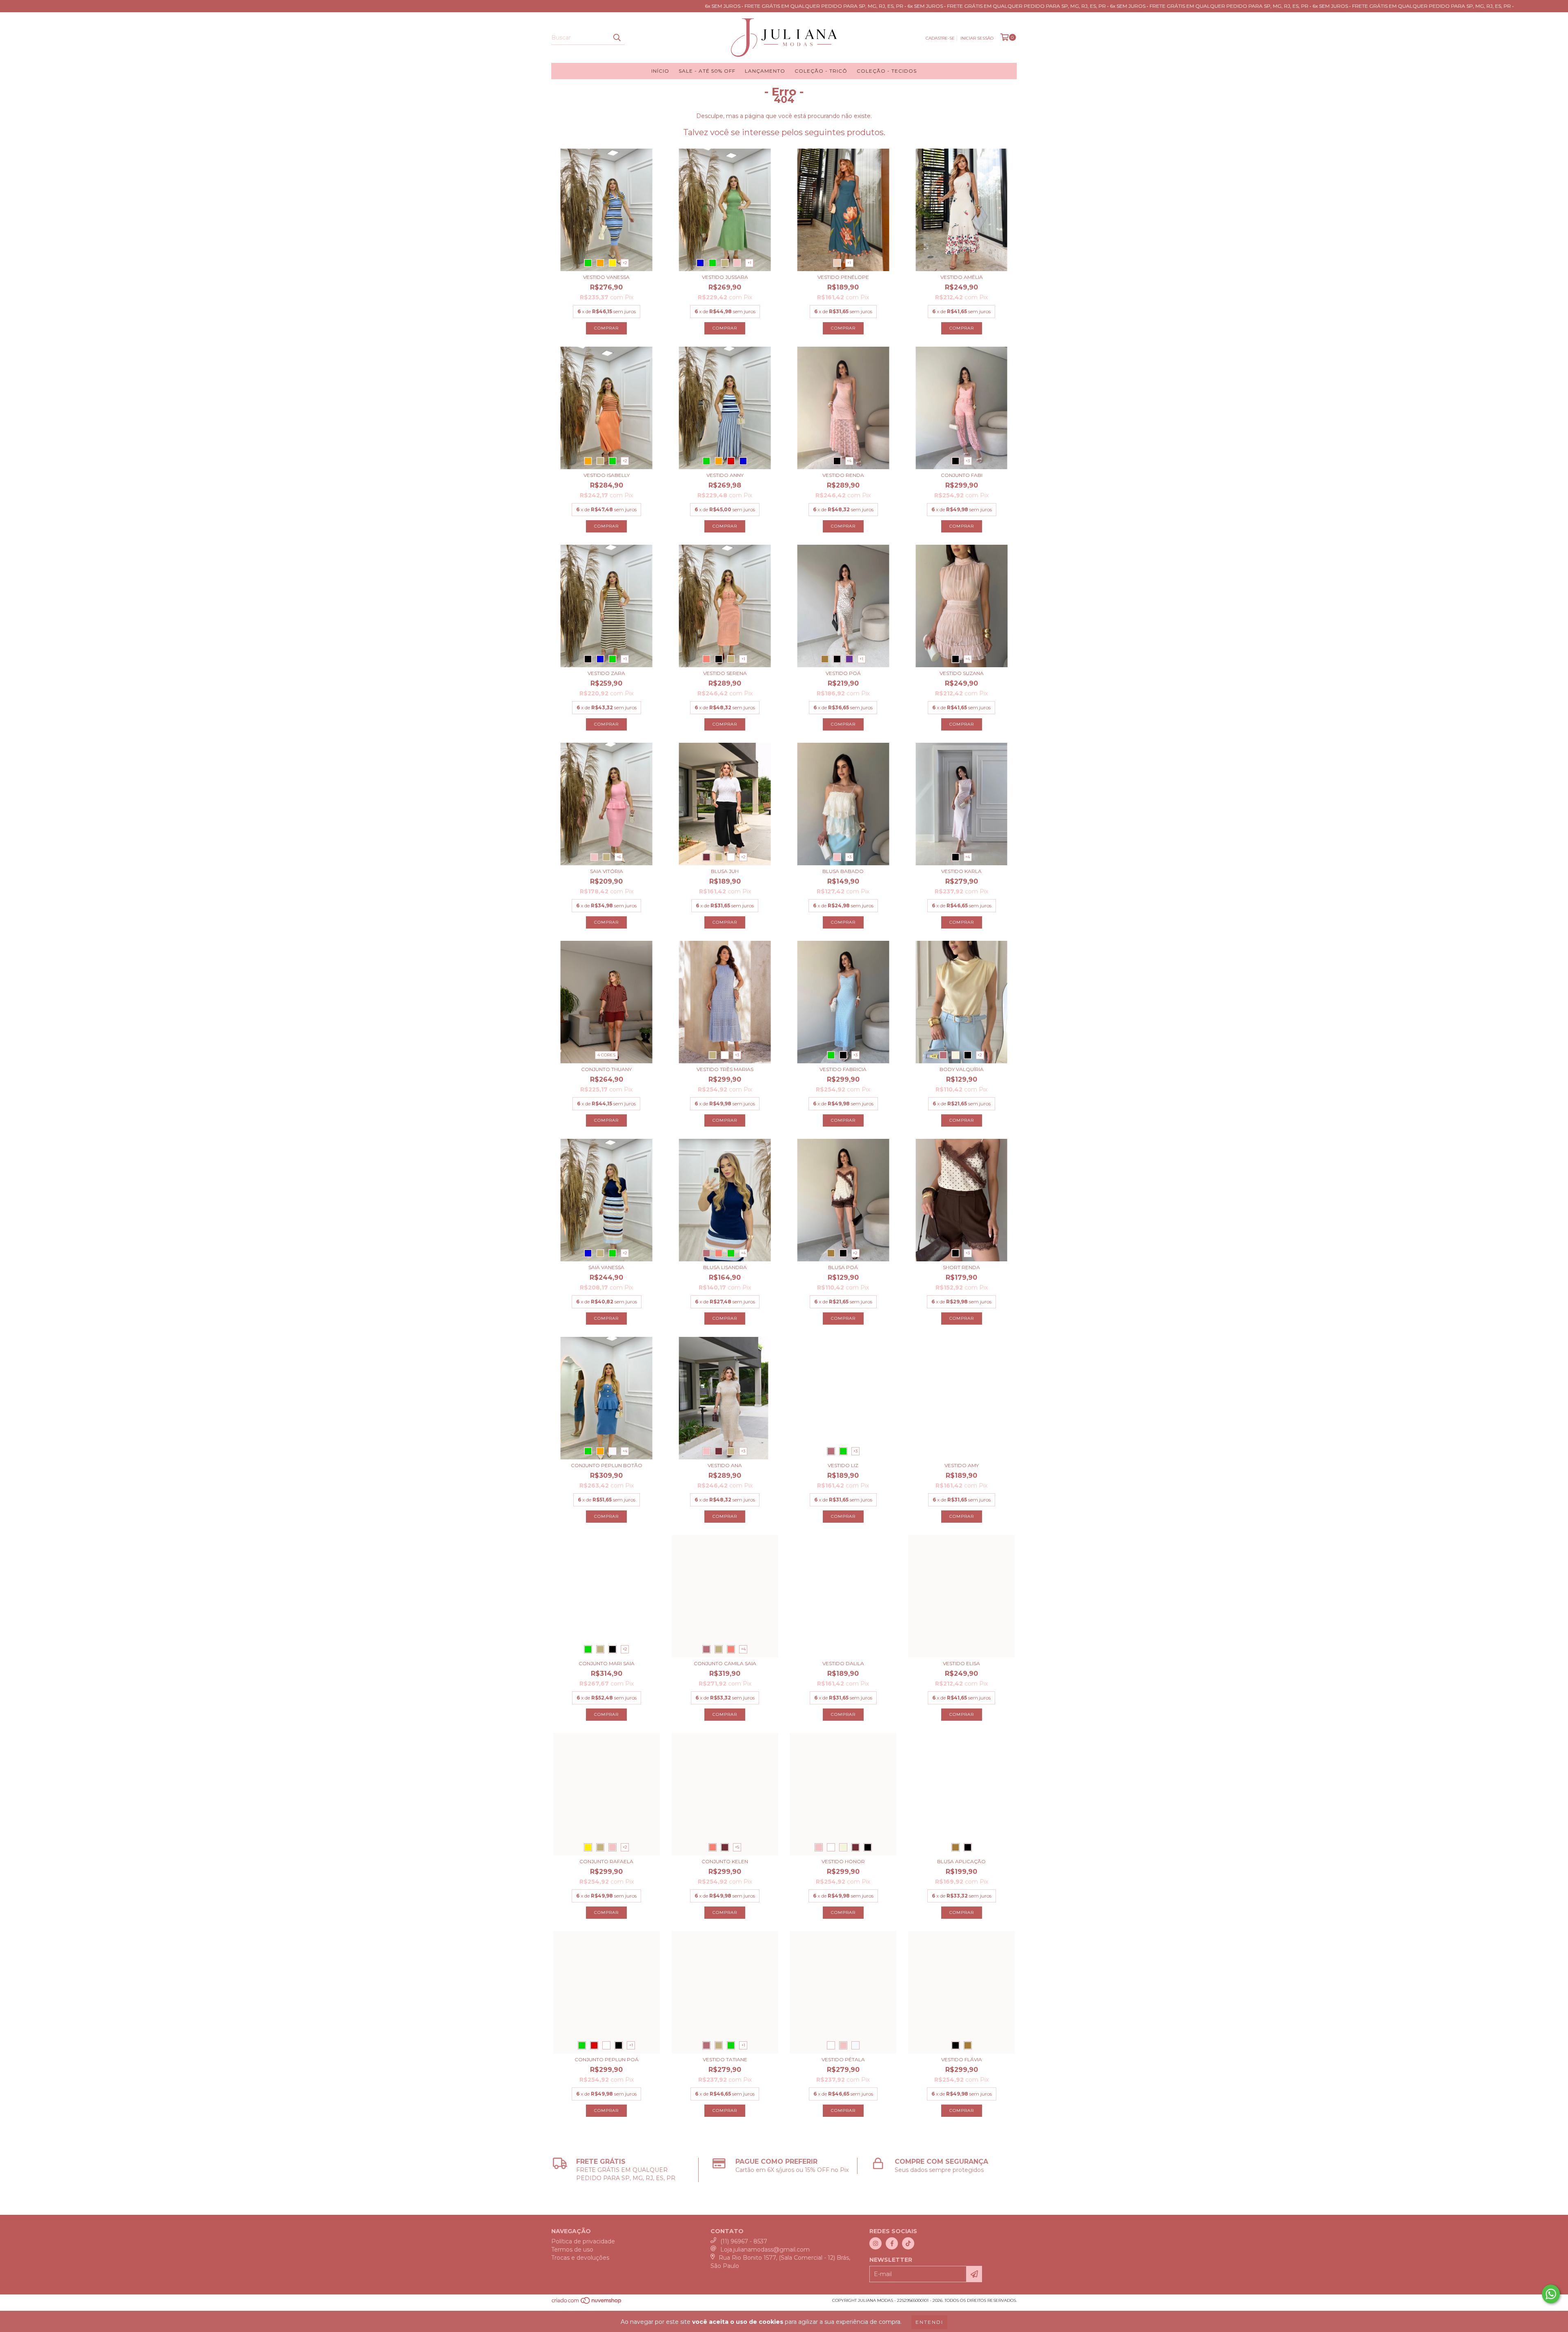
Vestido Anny (725, 475)
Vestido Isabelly (607, 475)
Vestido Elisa (961, 1663)
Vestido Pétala (843, 2059)
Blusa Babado (843, 871)
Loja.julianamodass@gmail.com (765, 2250)
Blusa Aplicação (961, 1861)
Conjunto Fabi (962, 475)
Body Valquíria (962, 1069)
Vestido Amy (962, 1465)
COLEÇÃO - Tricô (821, 71)
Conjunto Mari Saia (607, 1663)
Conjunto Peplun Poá (607, 2059)
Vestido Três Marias (725, 1069)
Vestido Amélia (962, 277)
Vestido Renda (843, 475)
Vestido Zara (606, 673)
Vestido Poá (843, 673)
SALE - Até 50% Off (707, 71)
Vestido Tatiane (725, 2059)
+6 (619, 857)
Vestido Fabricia (843, 1069)
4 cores (606, 1055)
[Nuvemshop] (587, 2303)
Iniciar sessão (977, 38)
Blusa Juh (725, 871)
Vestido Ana (725, 1465)
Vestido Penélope (843, 277)
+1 (749, 263)
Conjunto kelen (725, 1861)
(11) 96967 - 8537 (744, 2241)
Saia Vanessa (606, 1267)
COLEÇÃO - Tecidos (887, 71)
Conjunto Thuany (606, 1069)
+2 (625, 263)
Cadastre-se (940, 38)
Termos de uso (572, 2250)
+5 (737, 1847)
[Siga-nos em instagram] (875, 2243)
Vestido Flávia (962, 2059)
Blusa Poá (843, 1267)
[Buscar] (617, 38)
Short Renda (961, 1267)
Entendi (929, 2322)
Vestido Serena (725, 673)
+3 (968, 461)
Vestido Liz (843, 1465)
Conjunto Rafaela (606, 1861)
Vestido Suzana (962, 673)
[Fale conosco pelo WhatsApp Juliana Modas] (1551, 2294)
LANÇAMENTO (765, 71)
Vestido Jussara (725, 277)
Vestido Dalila (843, 1663)
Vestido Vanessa (606, 277)
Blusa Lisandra (725, 1267)
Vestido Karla (961, 871)
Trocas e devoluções (580, 2258)
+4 (849, 461)
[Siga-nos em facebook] (892, 2243)
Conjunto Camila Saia (725, 1663)
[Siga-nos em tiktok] (908, 2243)
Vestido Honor (843, 1861)
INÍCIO (660, 71)
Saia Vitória (607, 871)
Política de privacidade (583, 2241)
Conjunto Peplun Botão (607, 1465)
